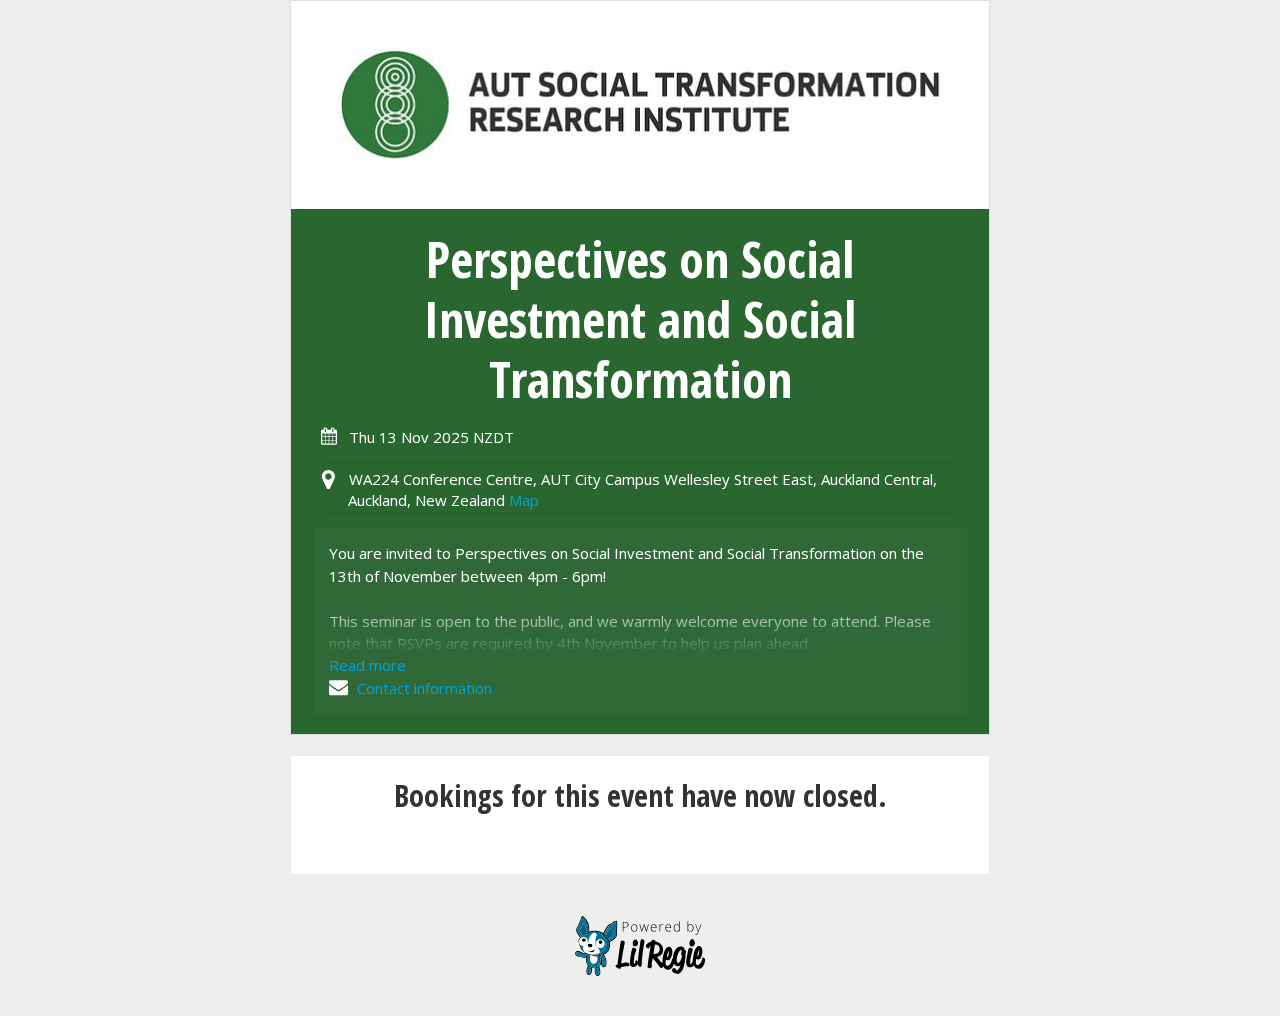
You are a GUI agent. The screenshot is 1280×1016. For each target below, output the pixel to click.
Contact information (422, 688)
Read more (367, 665)
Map (524, 500)
